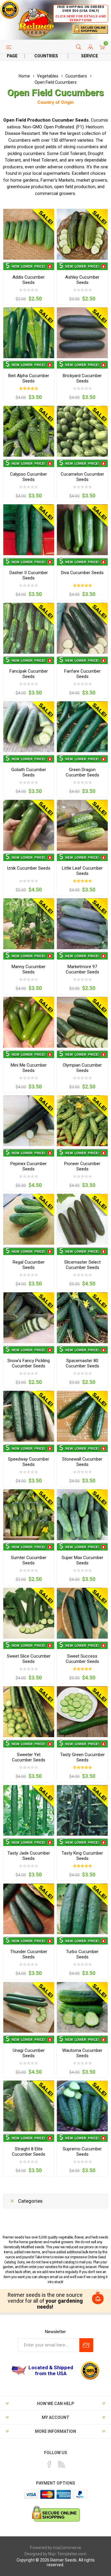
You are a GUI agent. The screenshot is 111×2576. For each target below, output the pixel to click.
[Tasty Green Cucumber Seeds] (82, 1712)
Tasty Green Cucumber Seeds (82, 1757)
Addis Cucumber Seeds (29, 280)
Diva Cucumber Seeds (82, 573)
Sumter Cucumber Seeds (29, 1560)
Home (24, 76)
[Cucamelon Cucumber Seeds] (82, 431)
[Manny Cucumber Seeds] (29, 924)
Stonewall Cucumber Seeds (82, 1462)
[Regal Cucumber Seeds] (29, 1219)
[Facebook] (49, 2464)
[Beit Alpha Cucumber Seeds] (29, 333)
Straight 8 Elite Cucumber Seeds (29, 2152)
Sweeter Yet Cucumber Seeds (29, 1757)
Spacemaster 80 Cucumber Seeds (82, 1363)
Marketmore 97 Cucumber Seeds (82, 969)
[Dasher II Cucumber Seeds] (29, 530)
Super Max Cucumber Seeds (82, 1560)
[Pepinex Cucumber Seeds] (29, 1121)
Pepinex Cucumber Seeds (29, 1166)
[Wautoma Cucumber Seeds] (82, 2007)
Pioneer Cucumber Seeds (82, 1166)
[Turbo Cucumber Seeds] (82, 1909)
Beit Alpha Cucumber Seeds (29, 378)
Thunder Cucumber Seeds (29, 1954)
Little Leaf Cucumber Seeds (82, 871)
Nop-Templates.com (67, 2554)
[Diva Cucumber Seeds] (82, 530)
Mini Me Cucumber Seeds (29, 1068)
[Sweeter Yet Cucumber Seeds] (29, 1712)
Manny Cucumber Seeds (29, 969)
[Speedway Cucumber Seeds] (29, 1416)
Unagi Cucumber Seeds (29, 2053)
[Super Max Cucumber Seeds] (82, 1515)
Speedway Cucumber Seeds (29, 1462)
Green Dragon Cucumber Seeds (82, 772)
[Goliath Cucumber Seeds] (29, 727)
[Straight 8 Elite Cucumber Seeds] (29, 2106)
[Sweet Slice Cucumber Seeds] (29, 1613)
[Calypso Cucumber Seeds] (29, 431)
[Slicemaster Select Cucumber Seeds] (82, 1219)
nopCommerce (67, 2548)
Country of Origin (55, 102)
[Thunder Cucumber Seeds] (29, 1909)
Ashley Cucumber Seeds (82, 280)
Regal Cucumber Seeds (29, 1265)
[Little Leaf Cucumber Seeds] (82, 825)
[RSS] (62, 2464)
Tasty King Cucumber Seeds (82, 1856)
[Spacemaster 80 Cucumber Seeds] (82, 1318)
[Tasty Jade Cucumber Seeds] (29, 1811)
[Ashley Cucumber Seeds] (82, 234)
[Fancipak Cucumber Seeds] (29, 628)
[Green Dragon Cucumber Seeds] (82, 727)
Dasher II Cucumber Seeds (29, 575)
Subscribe (86, 2345)
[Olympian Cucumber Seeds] (82, 1022)
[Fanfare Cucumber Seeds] (82, 628)
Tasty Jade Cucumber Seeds (29, 1856)
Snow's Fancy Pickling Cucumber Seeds (29, 1363)
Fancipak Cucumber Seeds (29, 674)
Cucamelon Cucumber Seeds (82, 477)
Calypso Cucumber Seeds (29, 477)
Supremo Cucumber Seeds (82, 2152)
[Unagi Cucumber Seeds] (29, 2007)
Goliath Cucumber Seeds (29, 772)
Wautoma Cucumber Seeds (82, 2053)
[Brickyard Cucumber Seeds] (82, 333)
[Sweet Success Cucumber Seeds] (82, 1613)
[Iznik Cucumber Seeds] (29, 825)
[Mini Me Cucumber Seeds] (29, 1022)
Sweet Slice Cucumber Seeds (29, 1659)
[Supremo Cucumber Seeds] (82, 2106)
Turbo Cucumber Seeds (82, 1954)
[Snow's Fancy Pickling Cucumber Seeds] (29, 1318)
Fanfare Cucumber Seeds (82, 674)
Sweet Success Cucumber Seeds (82, 1659)
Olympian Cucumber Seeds (82, 1068)
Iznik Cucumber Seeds (29, 868)
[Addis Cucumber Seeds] (29, 234)
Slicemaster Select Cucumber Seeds (82, 1265)
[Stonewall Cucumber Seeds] (82, 1416)
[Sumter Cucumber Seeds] (29, 1515)
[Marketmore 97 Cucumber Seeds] (82, 924)
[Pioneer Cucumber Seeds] (82, 1121)
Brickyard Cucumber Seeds (82, 378)
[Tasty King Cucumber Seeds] (82, 1811)
